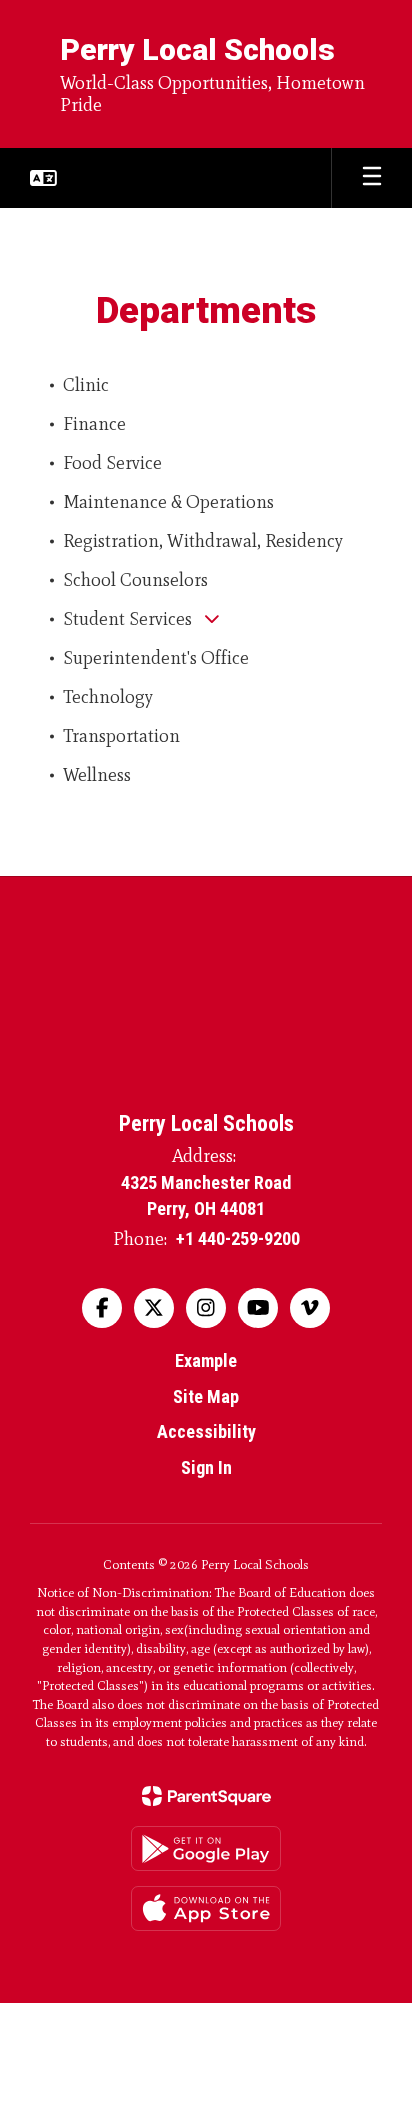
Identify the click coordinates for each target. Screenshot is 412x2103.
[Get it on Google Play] (206, 1848)
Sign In (206, 1467)
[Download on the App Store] (206, 1908)
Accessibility (206, 1431)
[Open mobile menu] (372, 178)
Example (206, 1360)
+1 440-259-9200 (238, 1238)
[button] (43, 178)
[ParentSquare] (206, 1796)
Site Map (206, 1396)
